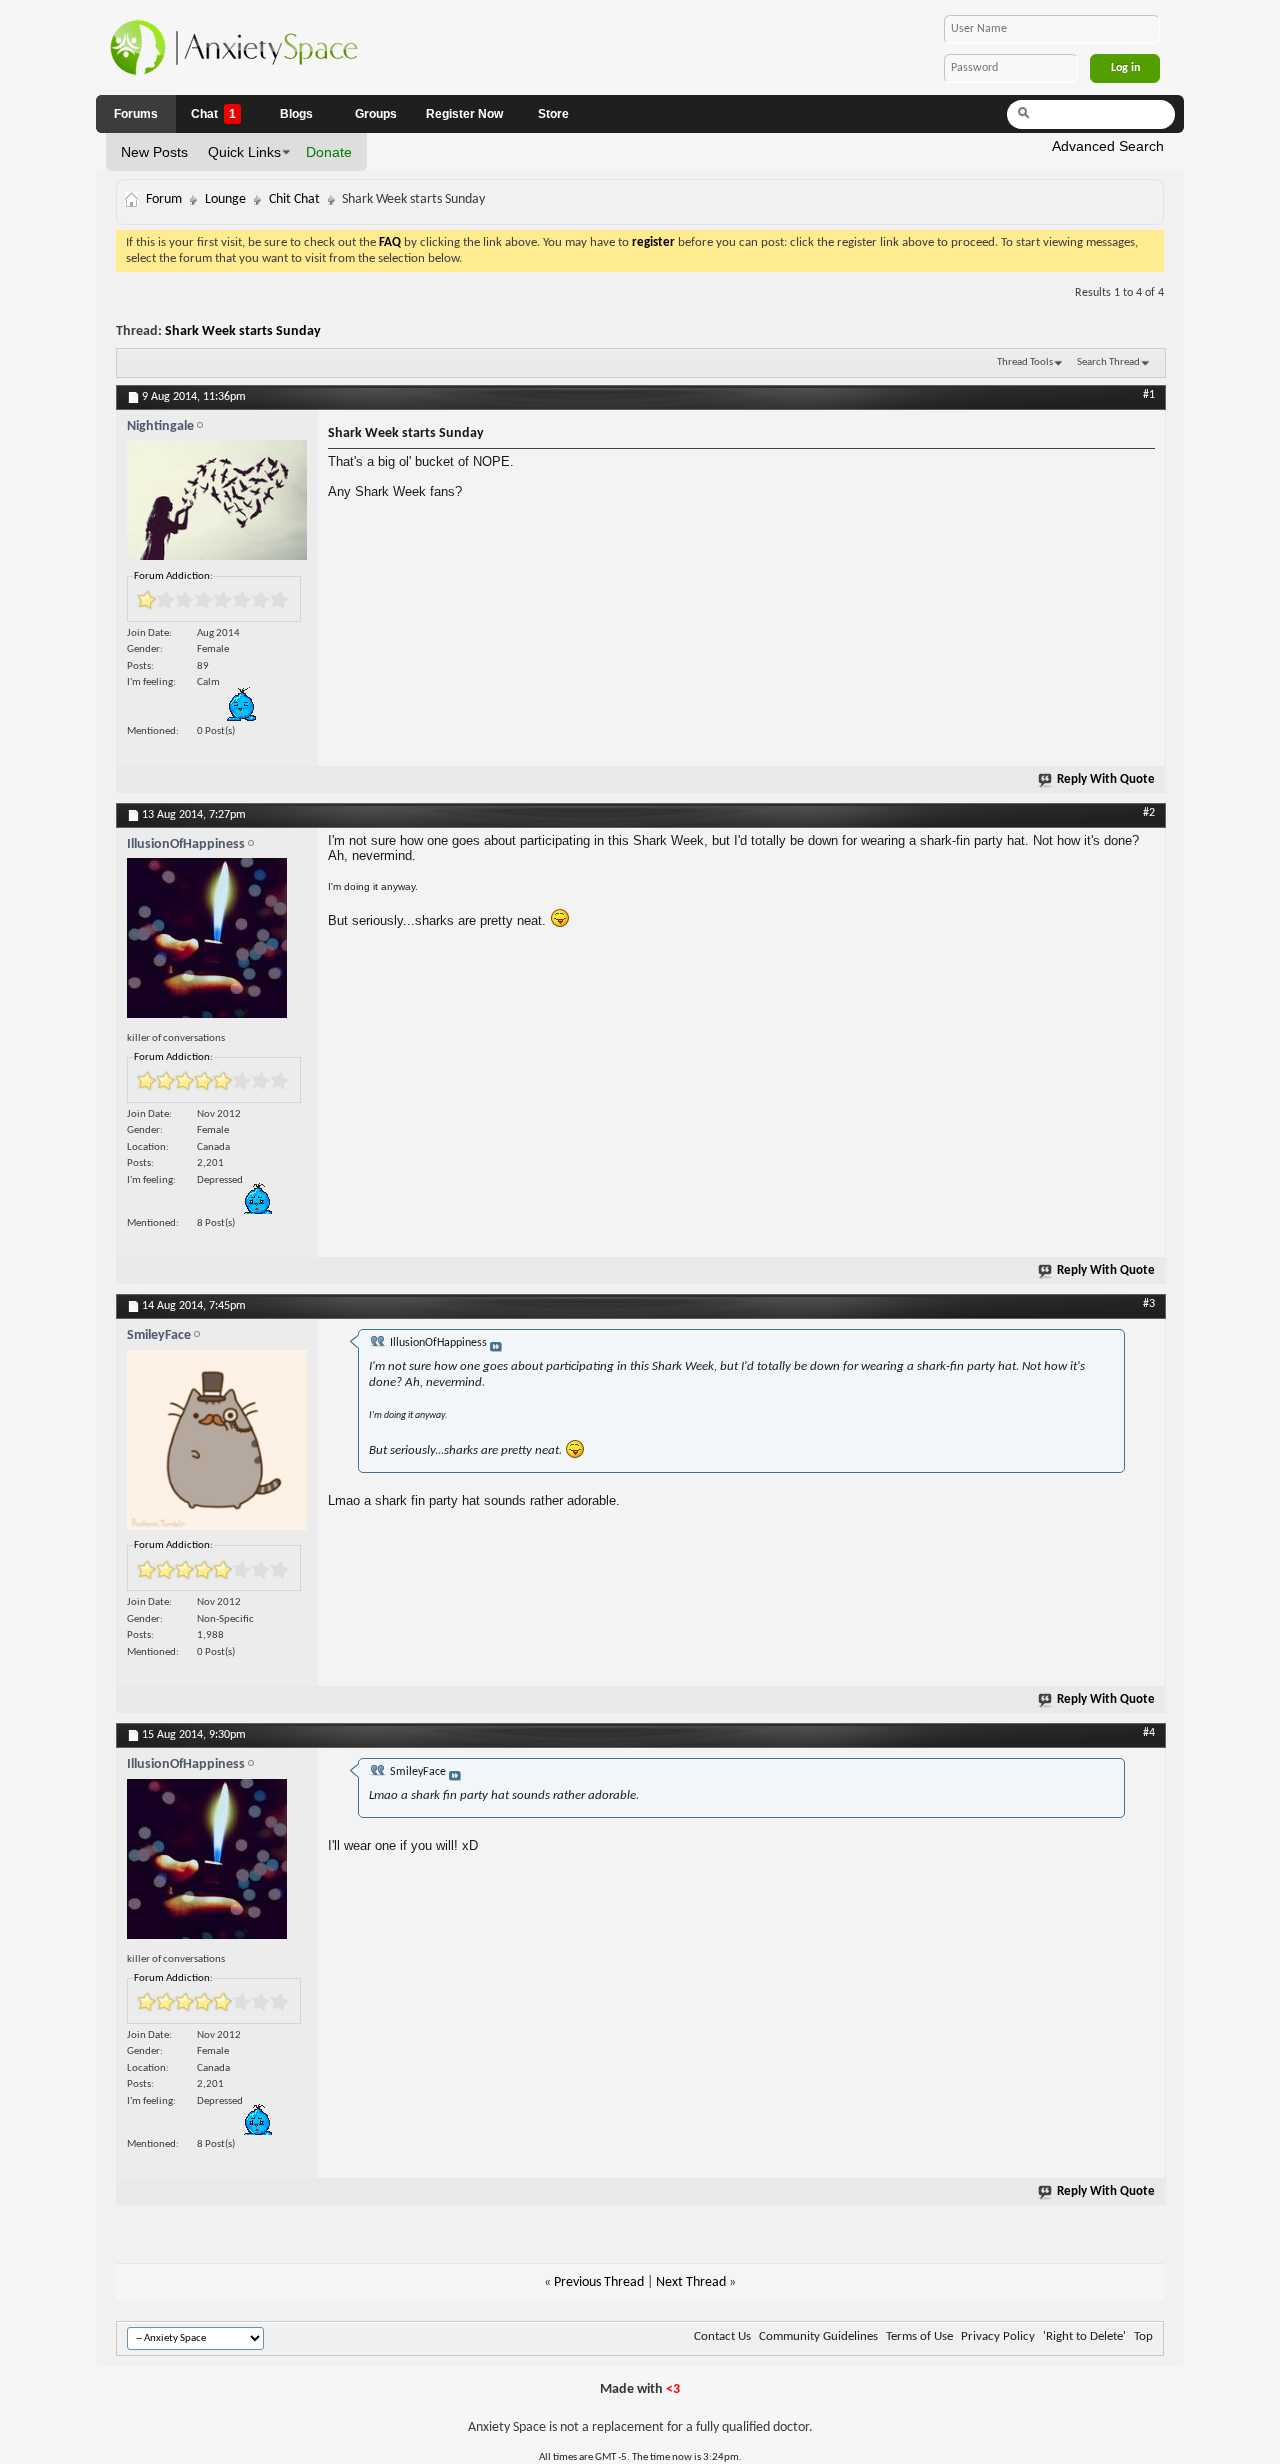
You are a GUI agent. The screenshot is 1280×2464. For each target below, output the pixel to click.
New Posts (154, 152)
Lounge (225, 199)
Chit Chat (294, 199)
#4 (1149, 1733)
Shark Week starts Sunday (243, 331)
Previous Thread (599, 2282)
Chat (213, 114)
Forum (164, 199)
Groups (376, 114)
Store (553, 114)
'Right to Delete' (1084, 2336)
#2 (1149, 813)
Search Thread (1108, 362)
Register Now (464, 114)
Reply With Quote (1106, 779)
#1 (1149, 395)
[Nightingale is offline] (217, 504)
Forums (136, 114)
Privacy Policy (998, 2336)
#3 (1149, 1304)
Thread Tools (1025, 362)
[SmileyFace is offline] (217, 1445)
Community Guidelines (818, 2336)
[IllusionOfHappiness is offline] (217, 943)
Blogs (296, 114)
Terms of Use (919, 2336)
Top (1143, 2336)
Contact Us (722, 2336)
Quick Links (244, 152)
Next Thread (691, 2282)
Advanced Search (1108, 146)
